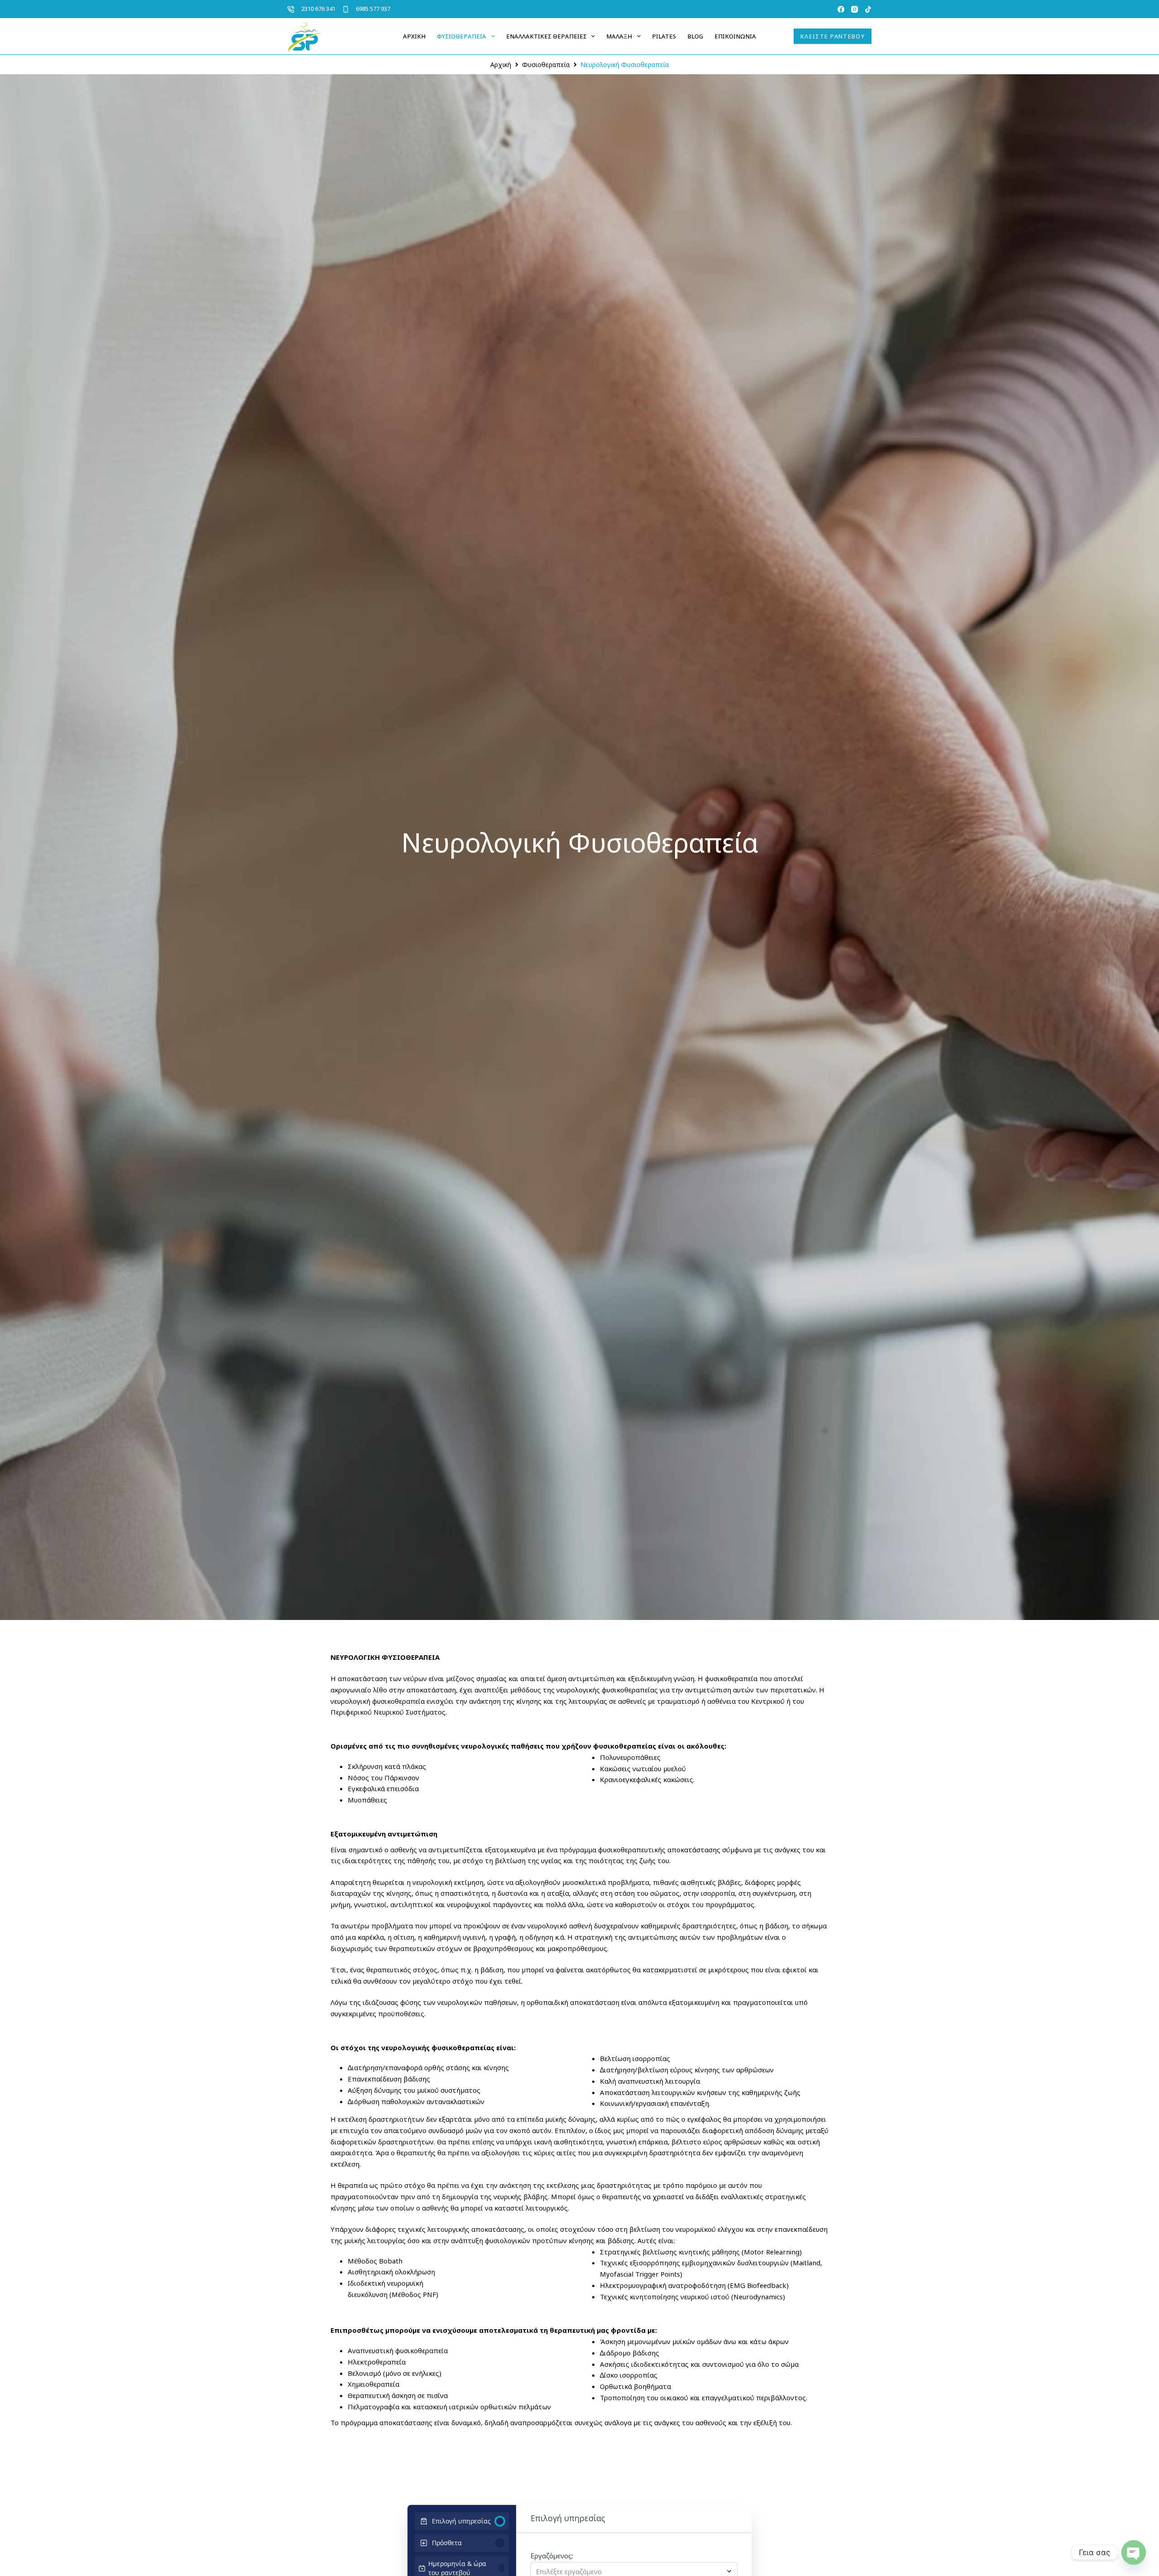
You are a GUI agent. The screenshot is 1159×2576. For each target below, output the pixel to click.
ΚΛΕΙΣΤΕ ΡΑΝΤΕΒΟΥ (833, 36)
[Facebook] (841, 9)
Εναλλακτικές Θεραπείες (546, 36)
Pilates (664, 36)
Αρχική (414, 36)
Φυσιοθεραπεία (462, 36)
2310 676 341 (318, 9)
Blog (695, 36)
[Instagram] (855, 9)
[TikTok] (868, 9)
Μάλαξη (619, 36)
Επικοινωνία (735, 36)
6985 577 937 (373, 9)
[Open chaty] (1134, 2552)
